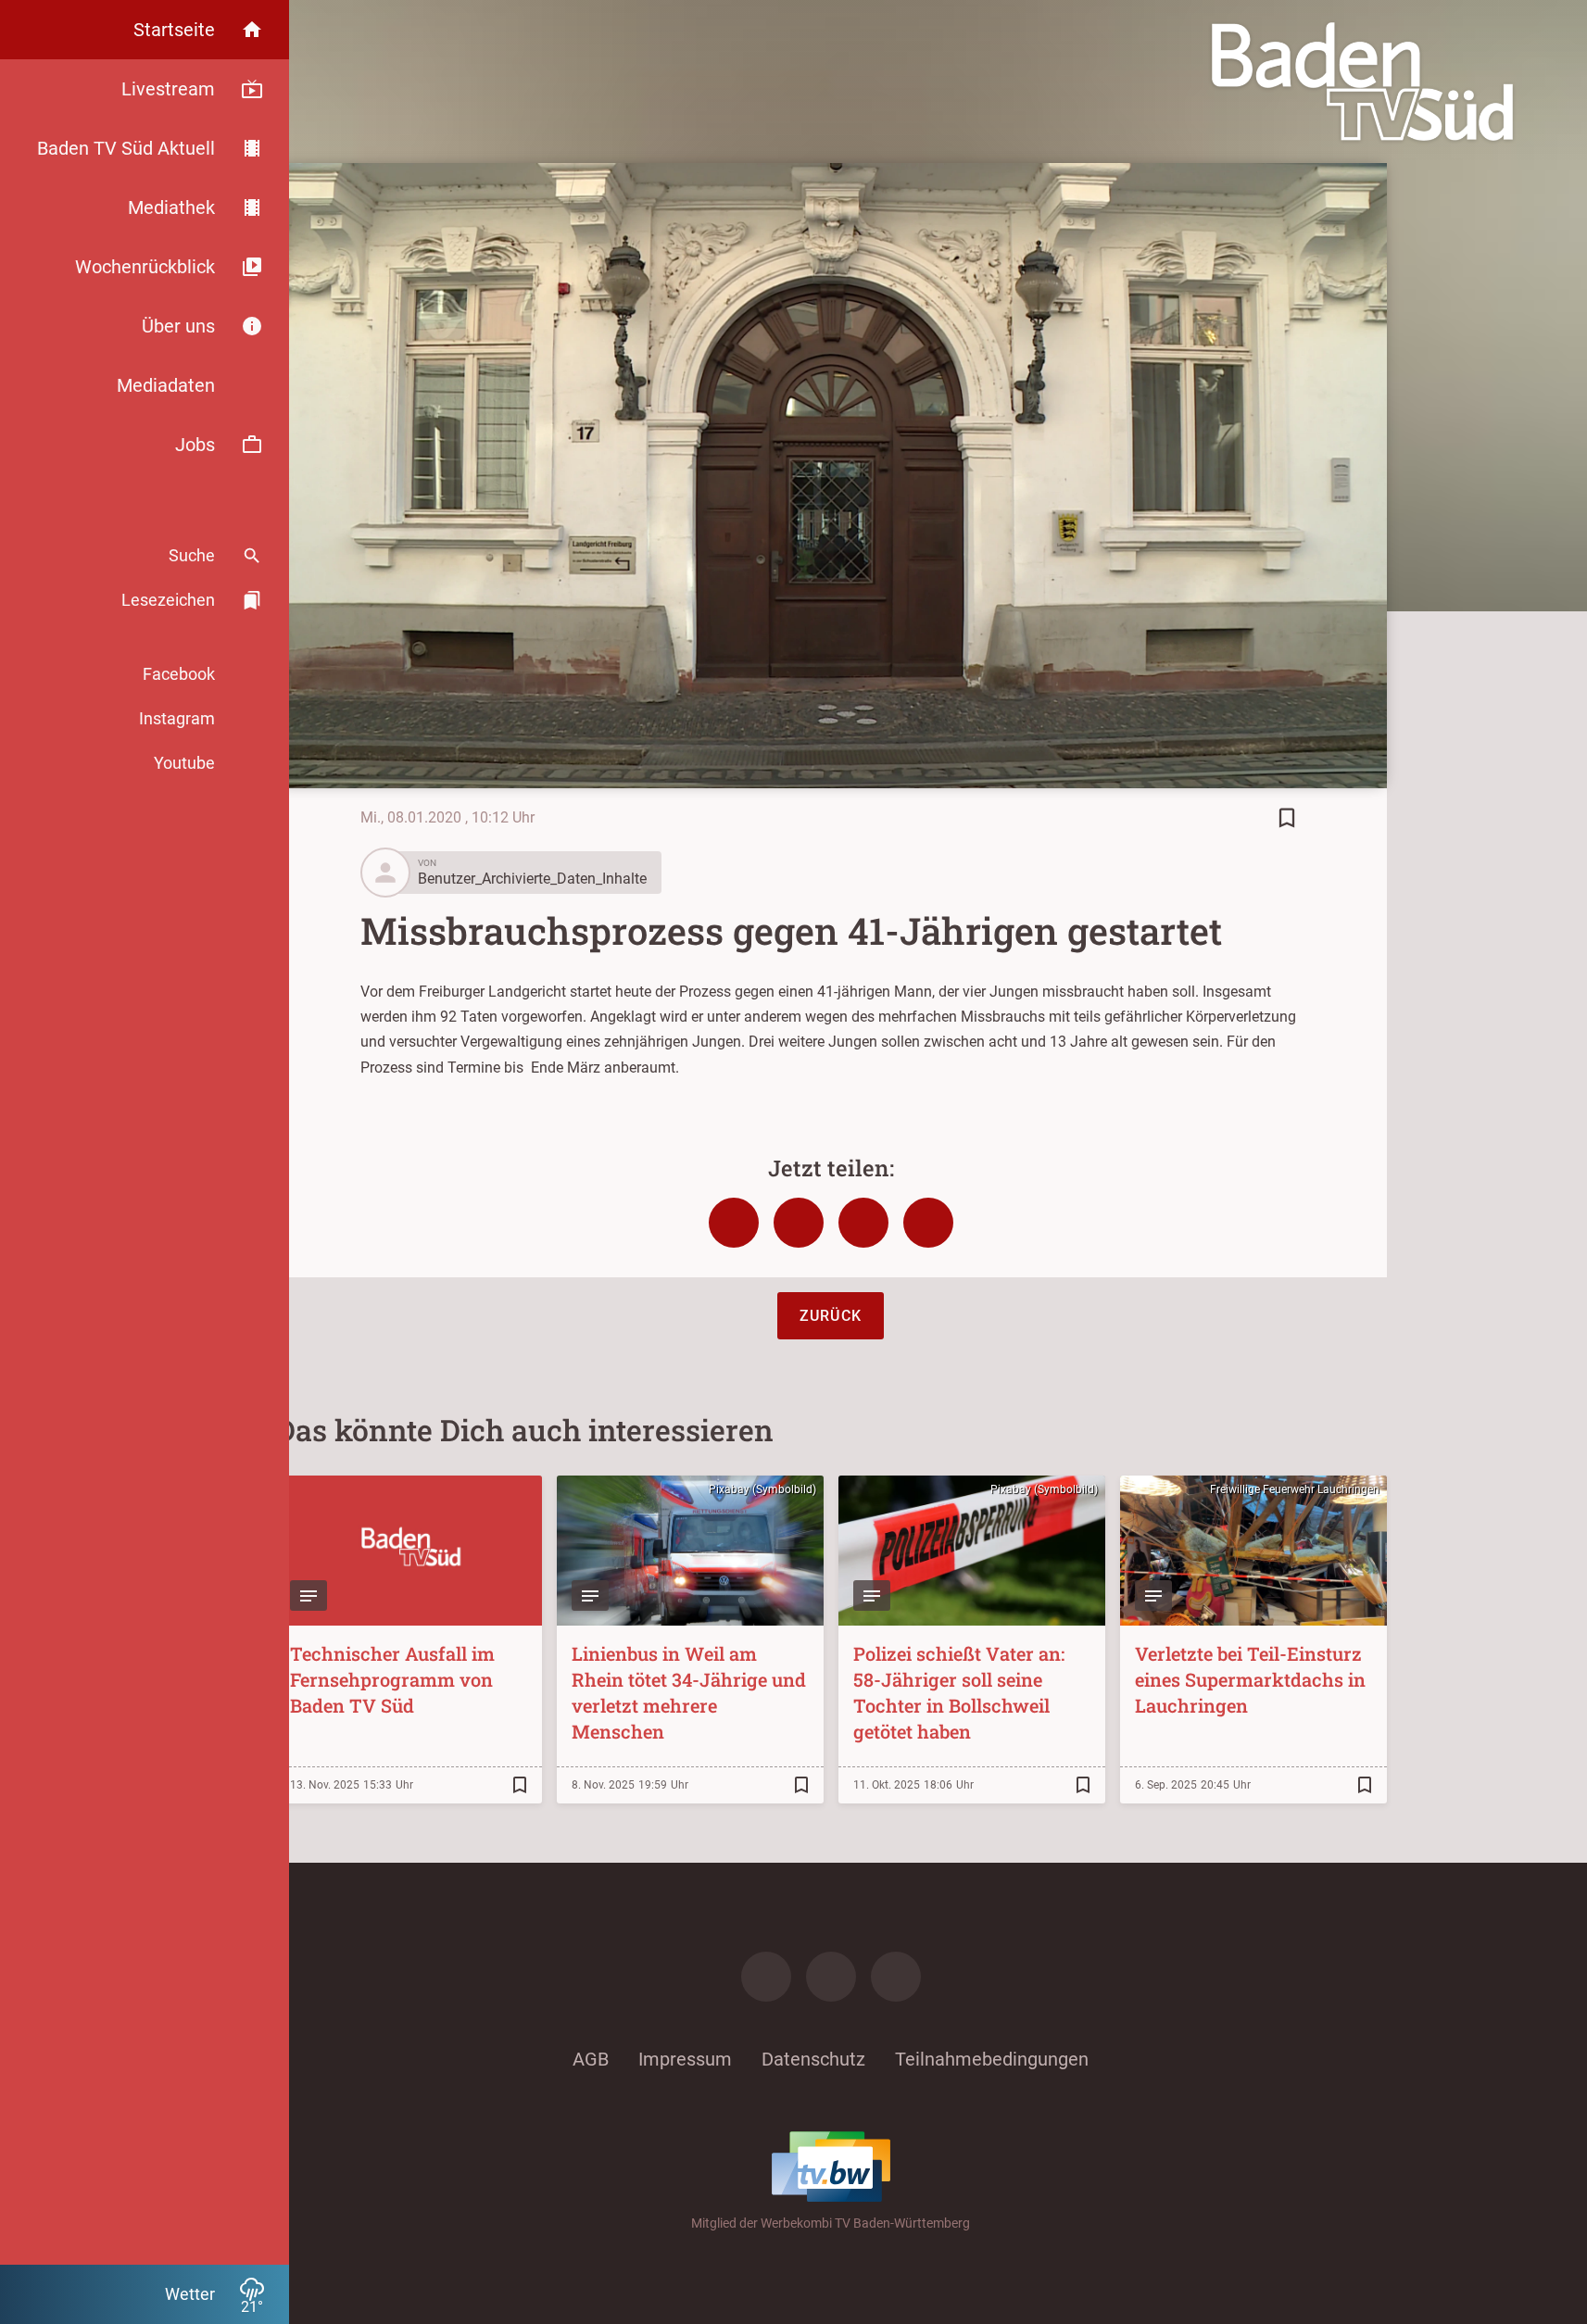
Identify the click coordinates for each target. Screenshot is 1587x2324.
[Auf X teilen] (799, 1223)
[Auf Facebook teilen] (734, 1223)
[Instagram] (831, 1977)
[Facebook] (766, 1977)
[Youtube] (896, 1977)
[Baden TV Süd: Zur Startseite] (1362, 82)
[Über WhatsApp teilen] (863, 1223)
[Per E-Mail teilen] (928, 1223)
